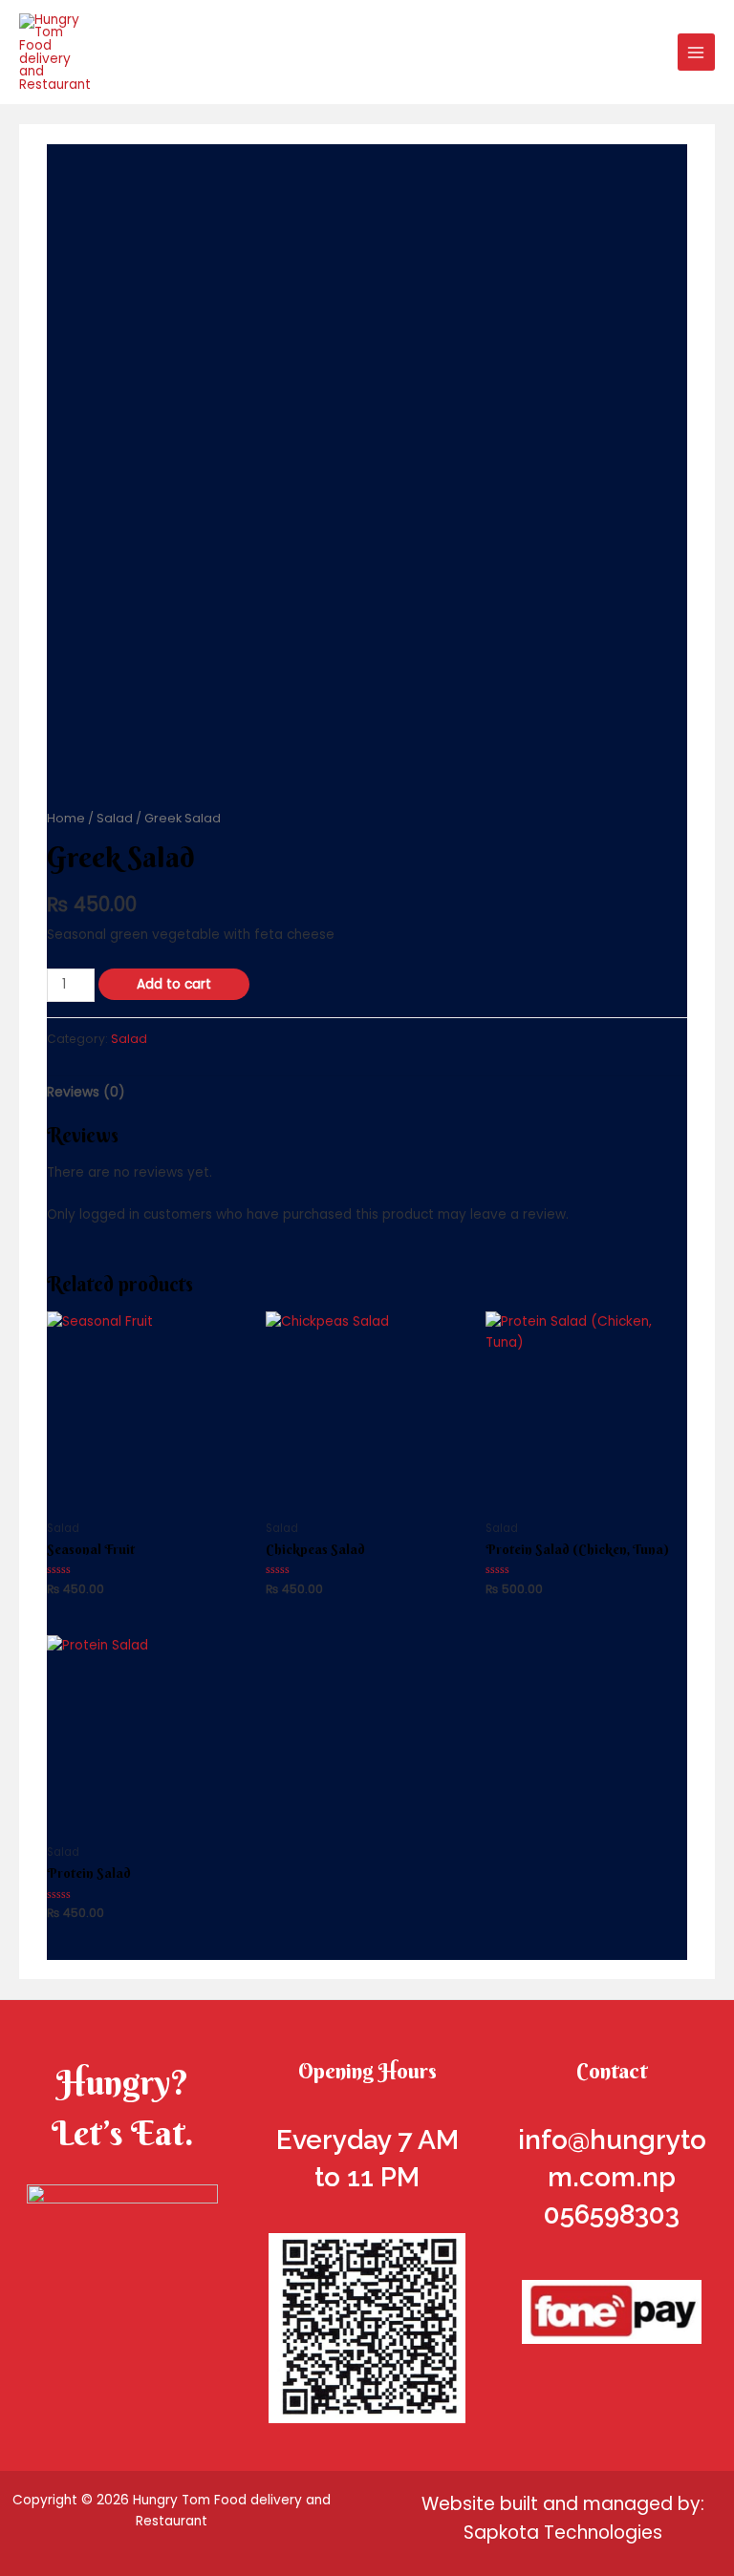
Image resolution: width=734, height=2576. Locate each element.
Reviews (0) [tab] (86, 1092)
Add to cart (174, 984)
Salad (115, 818)
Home (66, 818)
